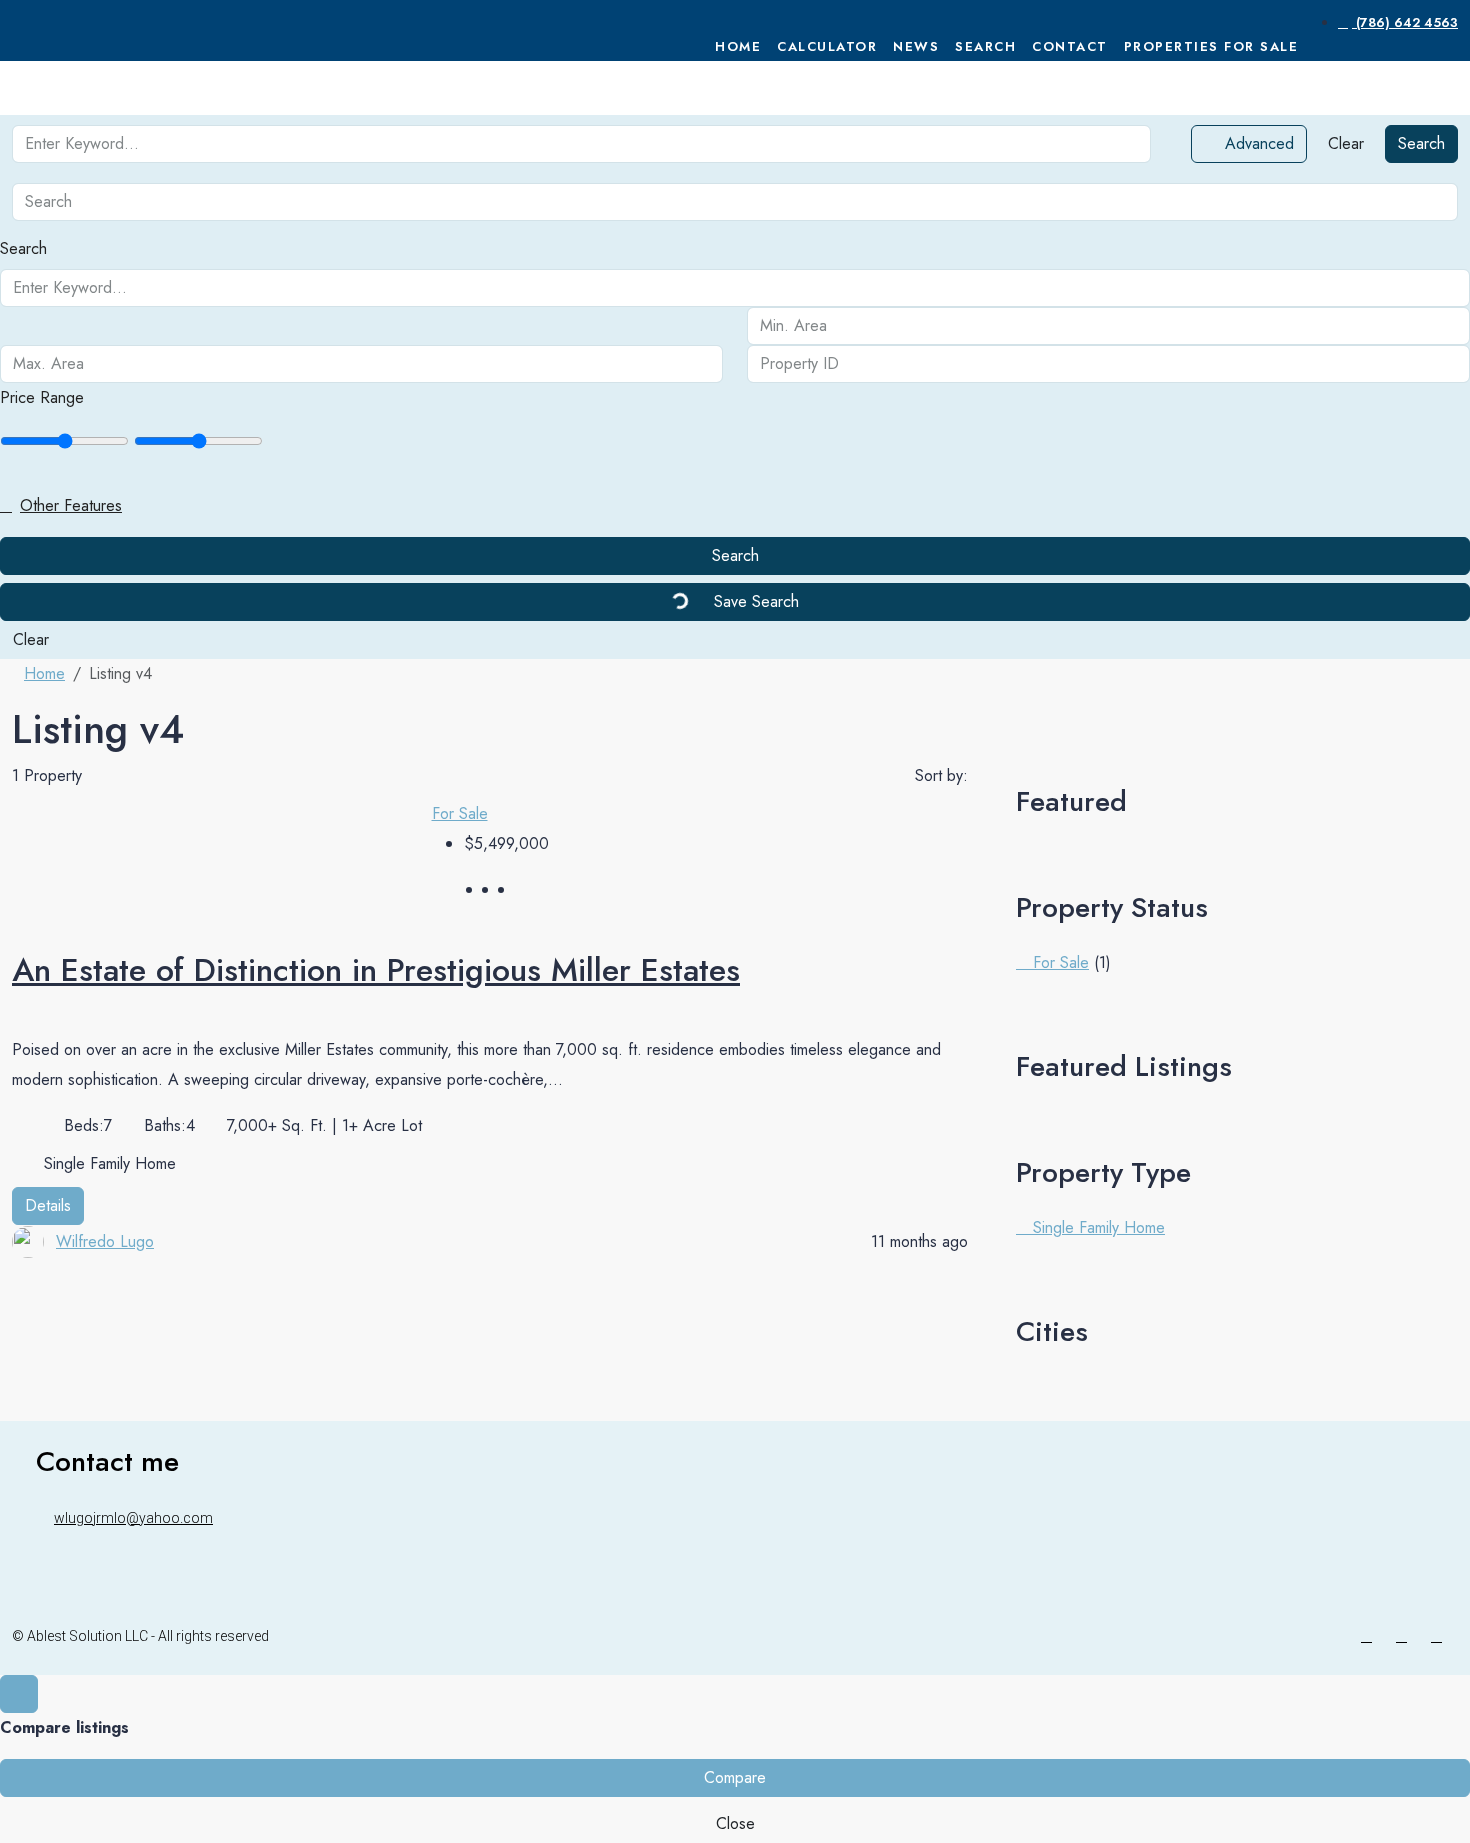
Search (985, 46)
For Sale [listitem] (1058, 962)
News (916, 46)
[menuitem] (1398, 22)
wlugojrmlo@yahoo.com (133, 1518)
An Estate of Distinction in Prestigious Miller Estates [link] (376, 970)
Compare (735, 1777)
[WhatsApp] (1440, 1636)
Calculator (827, 46)
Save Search (754, 601)
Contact (1070, 46)
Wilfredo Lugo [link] (105, 1241)
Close (735, 1823)
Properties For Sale (1211, 46)
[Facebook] (1370, 1636)
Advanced (1257, 143)
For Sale (460, 813)
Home (738, 46)
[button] (735, 506)
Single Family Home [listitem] (1096, 1227)
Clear (1346, 143)
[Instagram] (1405, 1636)
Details (48, 1205)
